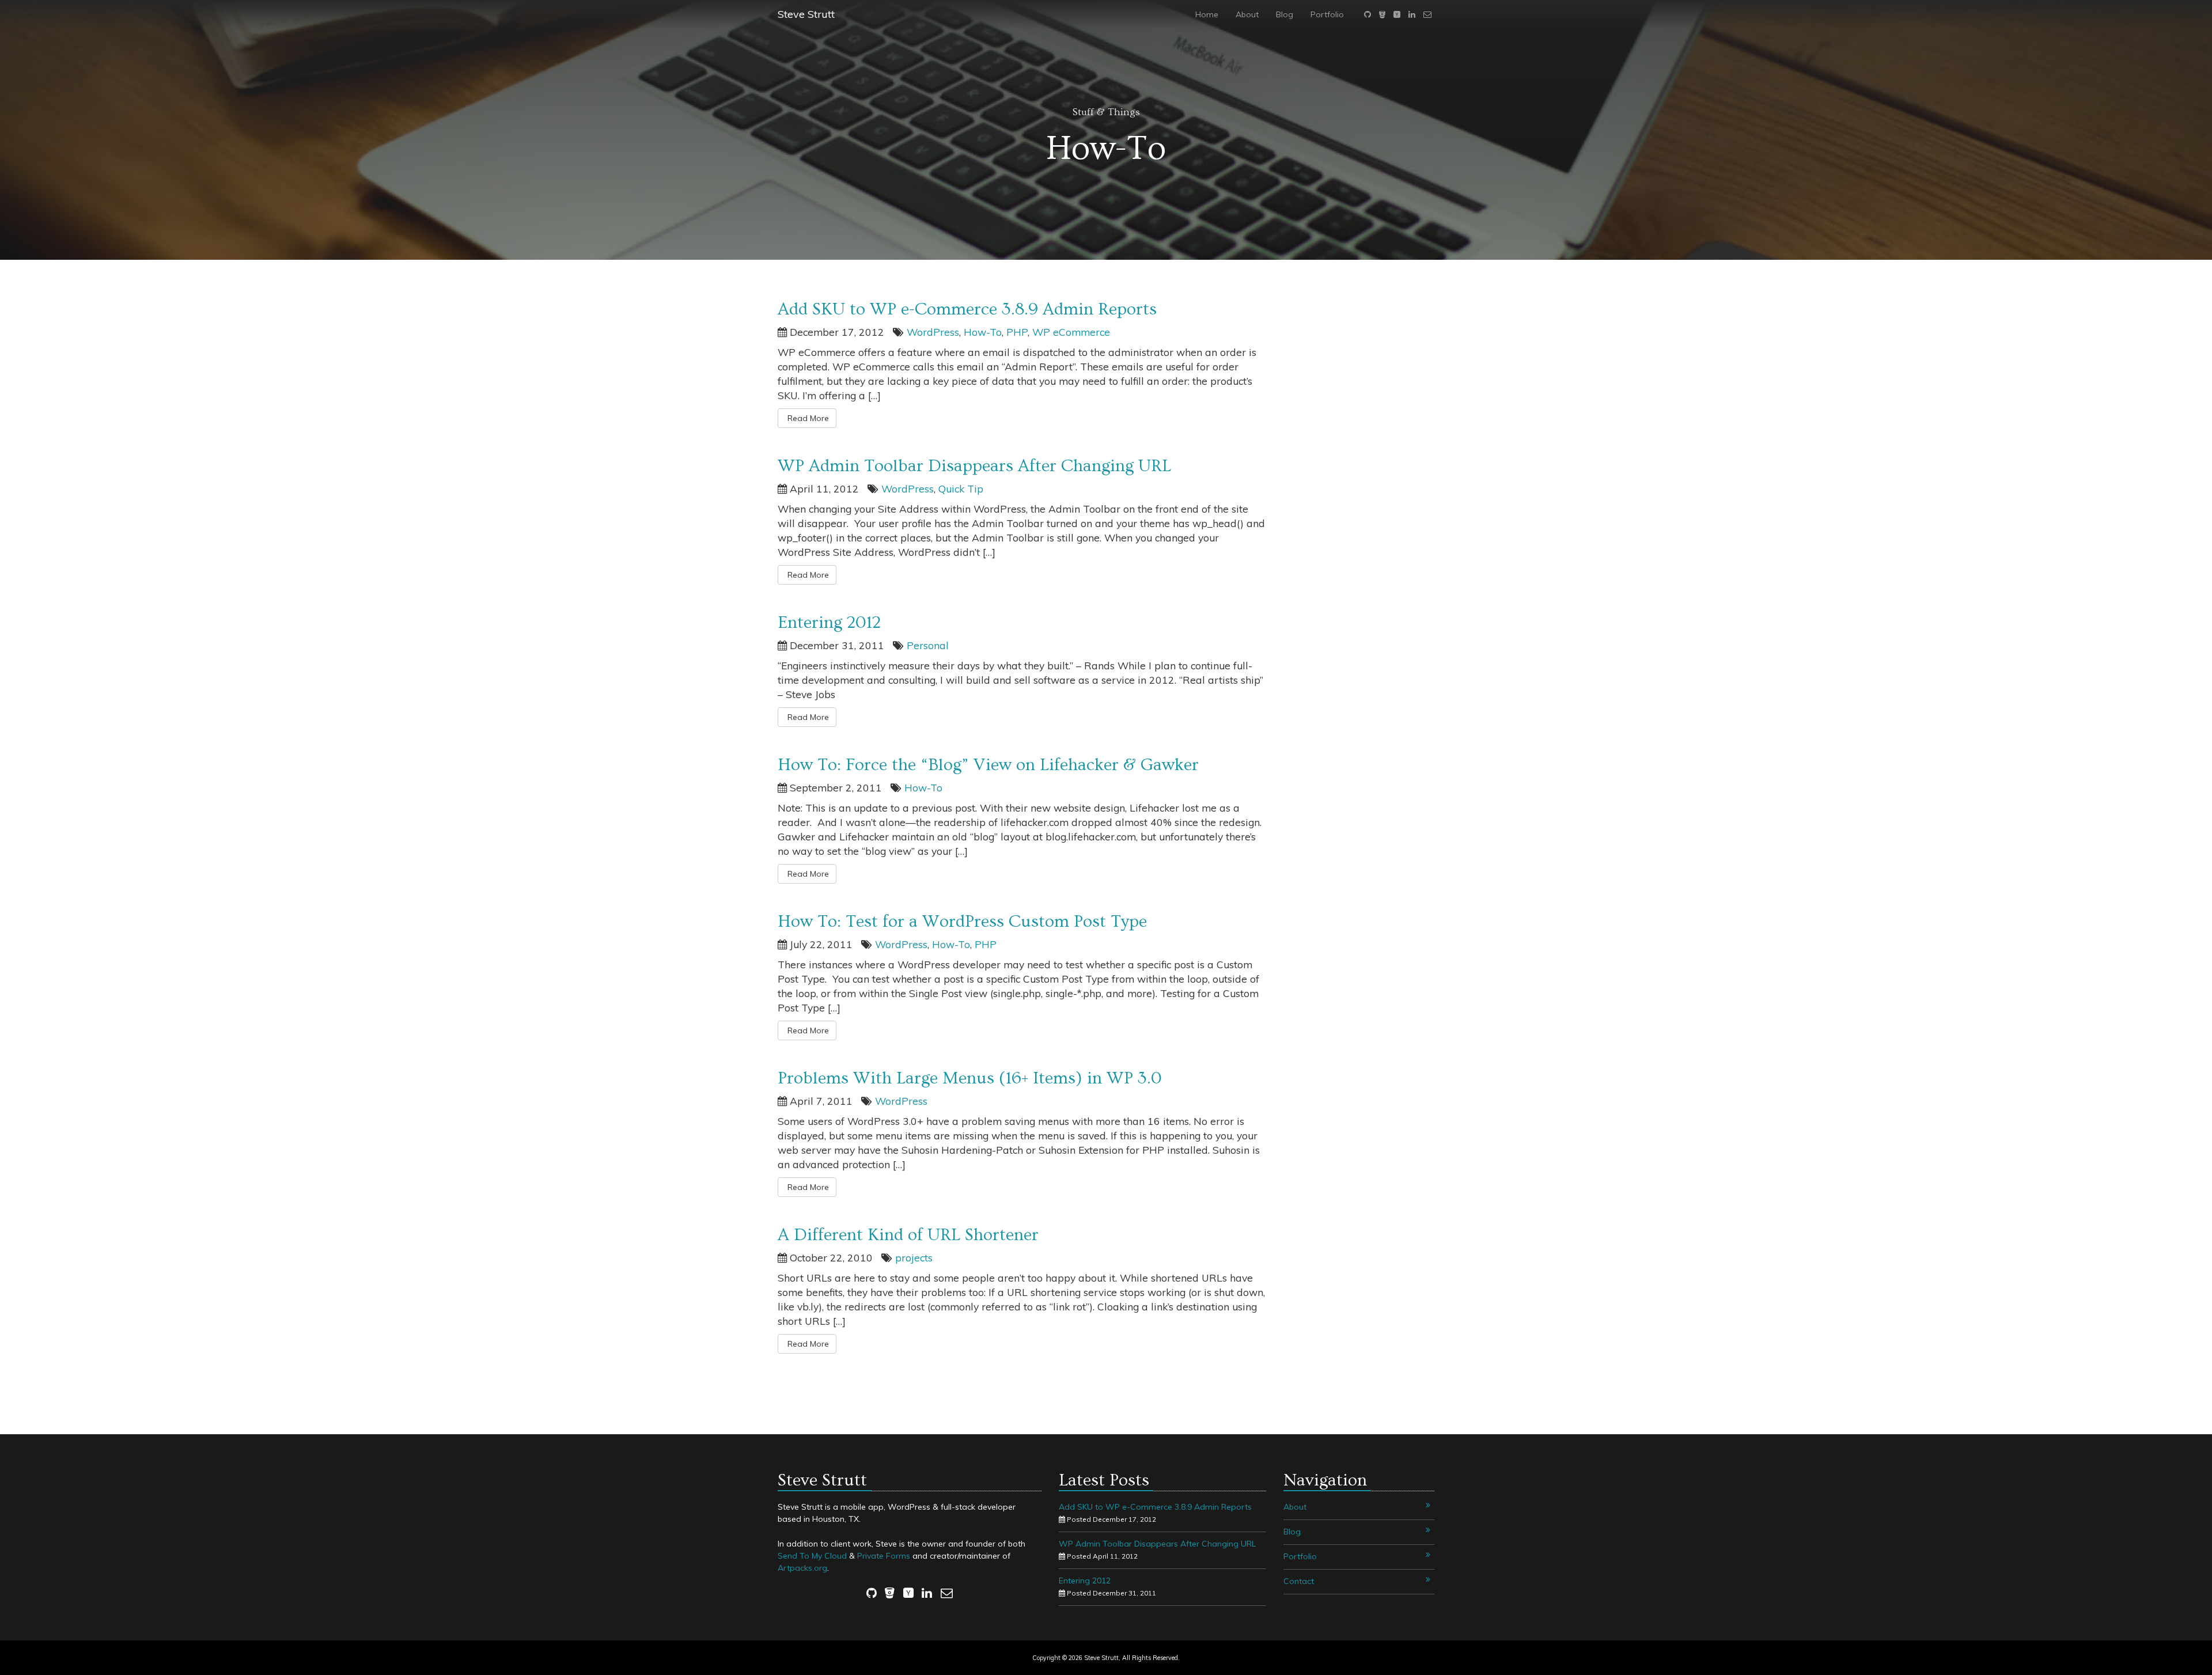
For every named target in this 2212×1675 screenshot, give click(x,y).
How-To (983, 332)
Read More (807, 418)
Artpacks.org (802, 1568)
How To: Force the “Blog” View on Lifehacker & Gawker (988, 765)
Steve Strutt (806, 14)
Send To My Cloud (812, 1556)
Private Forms (884, 1556)
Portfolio (1327, 14)
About (1247, 14)
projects (914, 1257)
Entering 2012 (829, 623)
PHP (1017, 332)
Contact (1299, 1581)
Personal (928, 645)
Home (1207, 14)
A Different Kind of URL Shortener (908, 1235)
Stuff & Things (1106, 112)
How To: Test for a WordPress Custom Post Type (962, 922)
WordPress (933, 332)
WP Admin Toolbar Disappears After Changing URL (974, 466)
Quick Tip (961, 488)
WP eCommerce (1071, 332)
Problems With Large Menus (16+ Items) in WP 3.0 (970, 1078)
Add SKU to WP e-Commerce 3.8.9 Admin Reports (967, 309)
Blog (1285, 14)
